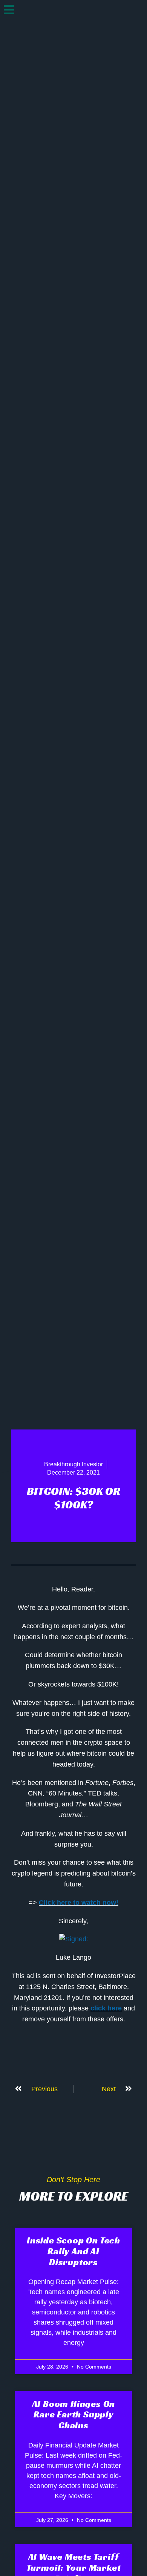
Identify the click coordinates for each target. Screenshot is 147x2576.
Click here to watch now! (79, 1903)
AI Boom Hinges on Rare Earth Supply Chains (74, 2415)
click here (106, 2008)
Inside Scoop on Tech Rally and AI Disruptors (73, 2251)
